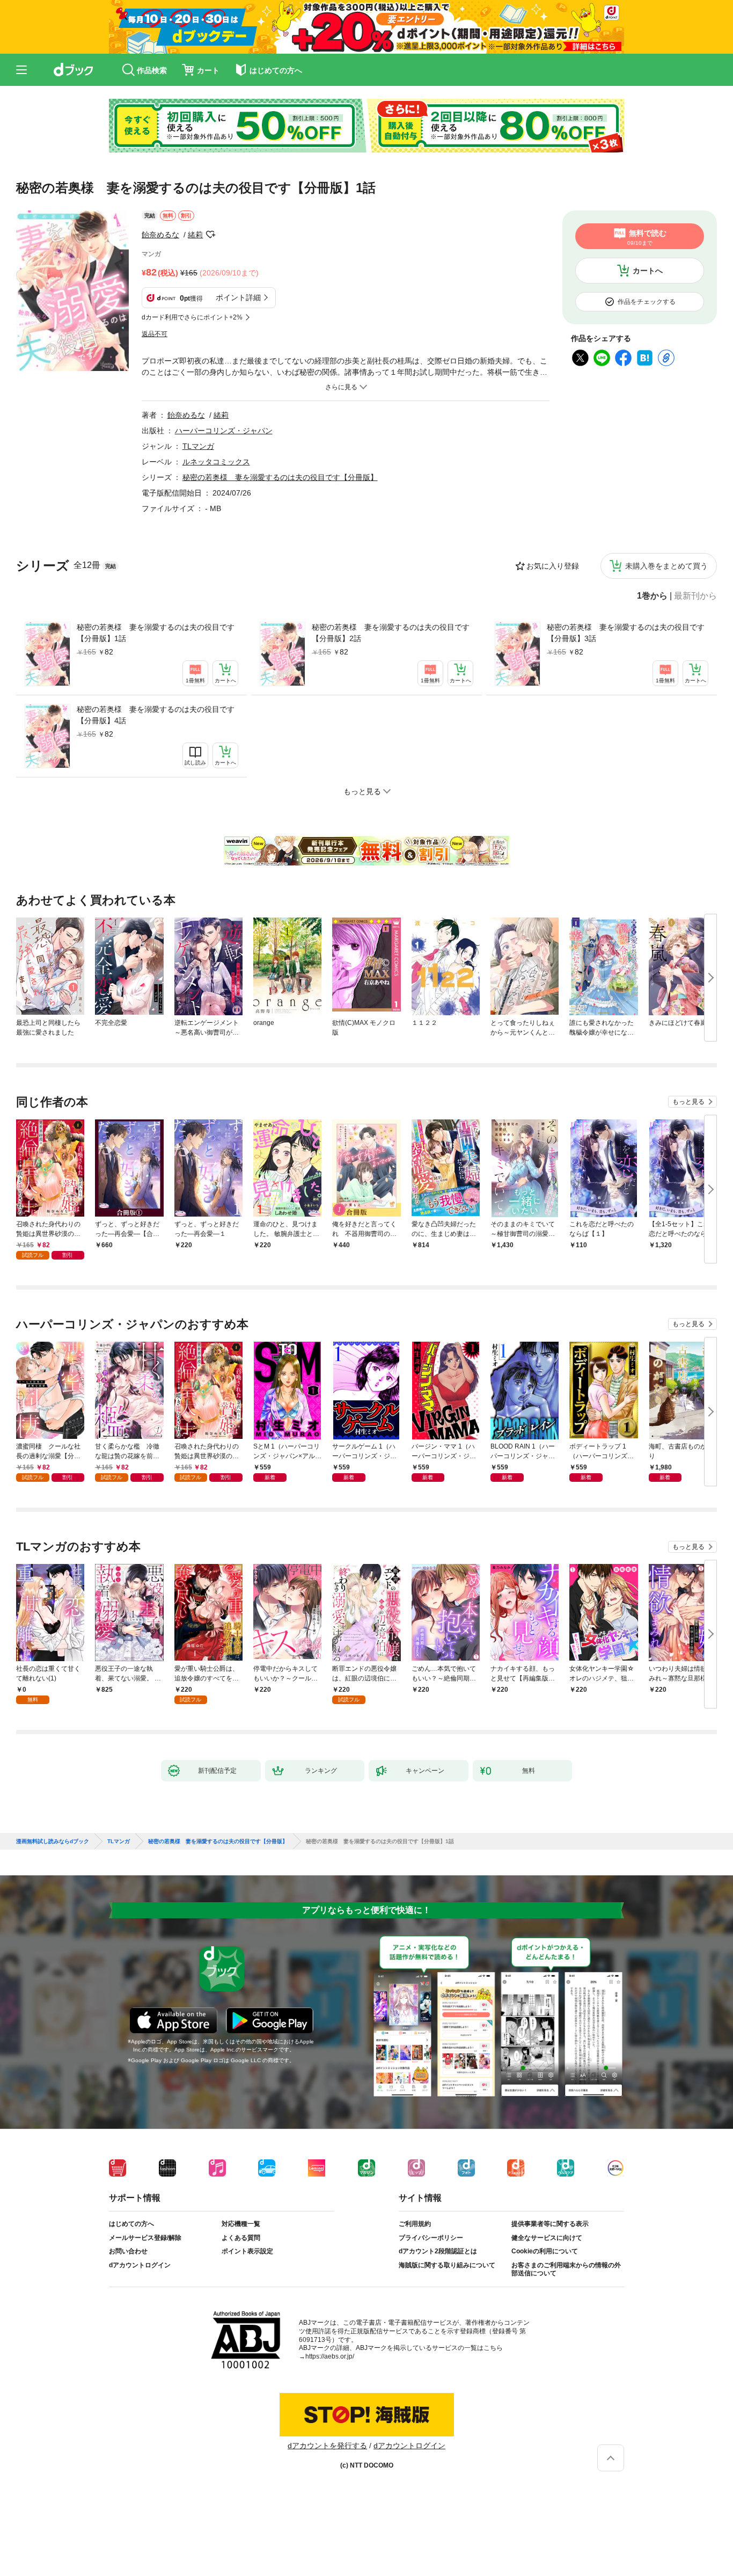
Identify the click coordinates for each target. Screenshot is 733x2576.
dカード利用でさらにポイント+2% (192, 317)
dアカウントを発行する (327, 2446)
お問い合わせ (128, 2251)
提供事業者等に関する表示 (550, 2224)
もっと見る (688, 1102)
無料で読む (647, 237)
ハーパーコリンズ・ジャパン (224, 431)
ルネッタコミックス (216, 462)
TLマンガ (198, 446)
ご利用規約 (415, 2224)
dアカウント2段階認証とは (438, 2251)
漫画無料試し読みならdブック (53, 1842)
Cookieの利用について (545, 2251)
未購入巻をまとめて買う (666, 566)
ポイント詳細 (238, 297)
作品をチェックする (647, 302)
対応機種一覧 (241, 2224)
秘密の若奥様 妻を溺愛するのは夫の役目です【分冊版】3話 (626, 633)
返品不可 (155, 334)
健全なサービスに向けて (547, 2238)
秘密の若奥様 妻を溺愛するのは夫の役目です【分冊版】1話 (156, 633)
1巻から (652, 596)
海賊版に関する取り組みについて (447, 2265)
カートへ (648, 271)
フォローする (210, 235)
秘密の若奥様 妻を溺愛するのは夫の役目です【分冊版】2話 (391, 633)
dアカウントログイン (140, 2265)
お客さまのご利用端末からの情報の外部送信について (566, 2269)
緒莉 (195, 235)
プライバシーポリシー (431, 2238)
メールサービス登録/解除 (145, 2238)
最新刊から (695, 596)
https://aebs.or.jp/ (330, 2356)
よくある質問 (241, 2238)
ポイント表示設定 (247, 2251)
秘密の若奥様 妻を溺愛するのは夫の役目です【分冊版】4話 (156, 715)
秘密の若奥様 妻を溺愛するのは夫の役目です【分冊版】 (280, 477)
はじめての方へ (131, 2224)
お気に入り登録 (553, 566)
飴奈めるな (160, 235)
